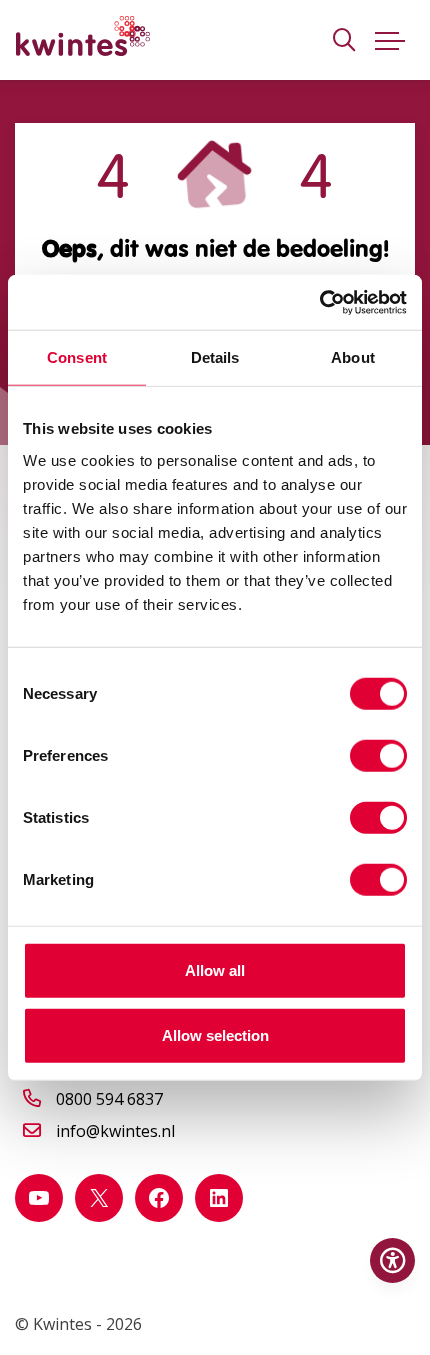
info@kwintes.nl (115, 1131)
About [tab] (353, 357)
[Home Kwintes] (83, 40)
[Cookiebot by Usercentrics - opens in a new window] (319, 302)
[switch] (378, 755)
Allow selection (215, 1035)
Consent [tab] (77, 357)
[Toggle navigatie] (390, 40)
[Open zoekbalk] (343, 40)
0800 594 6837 (109, 1099)
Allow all (215, 969)
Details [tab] (215, 357)
